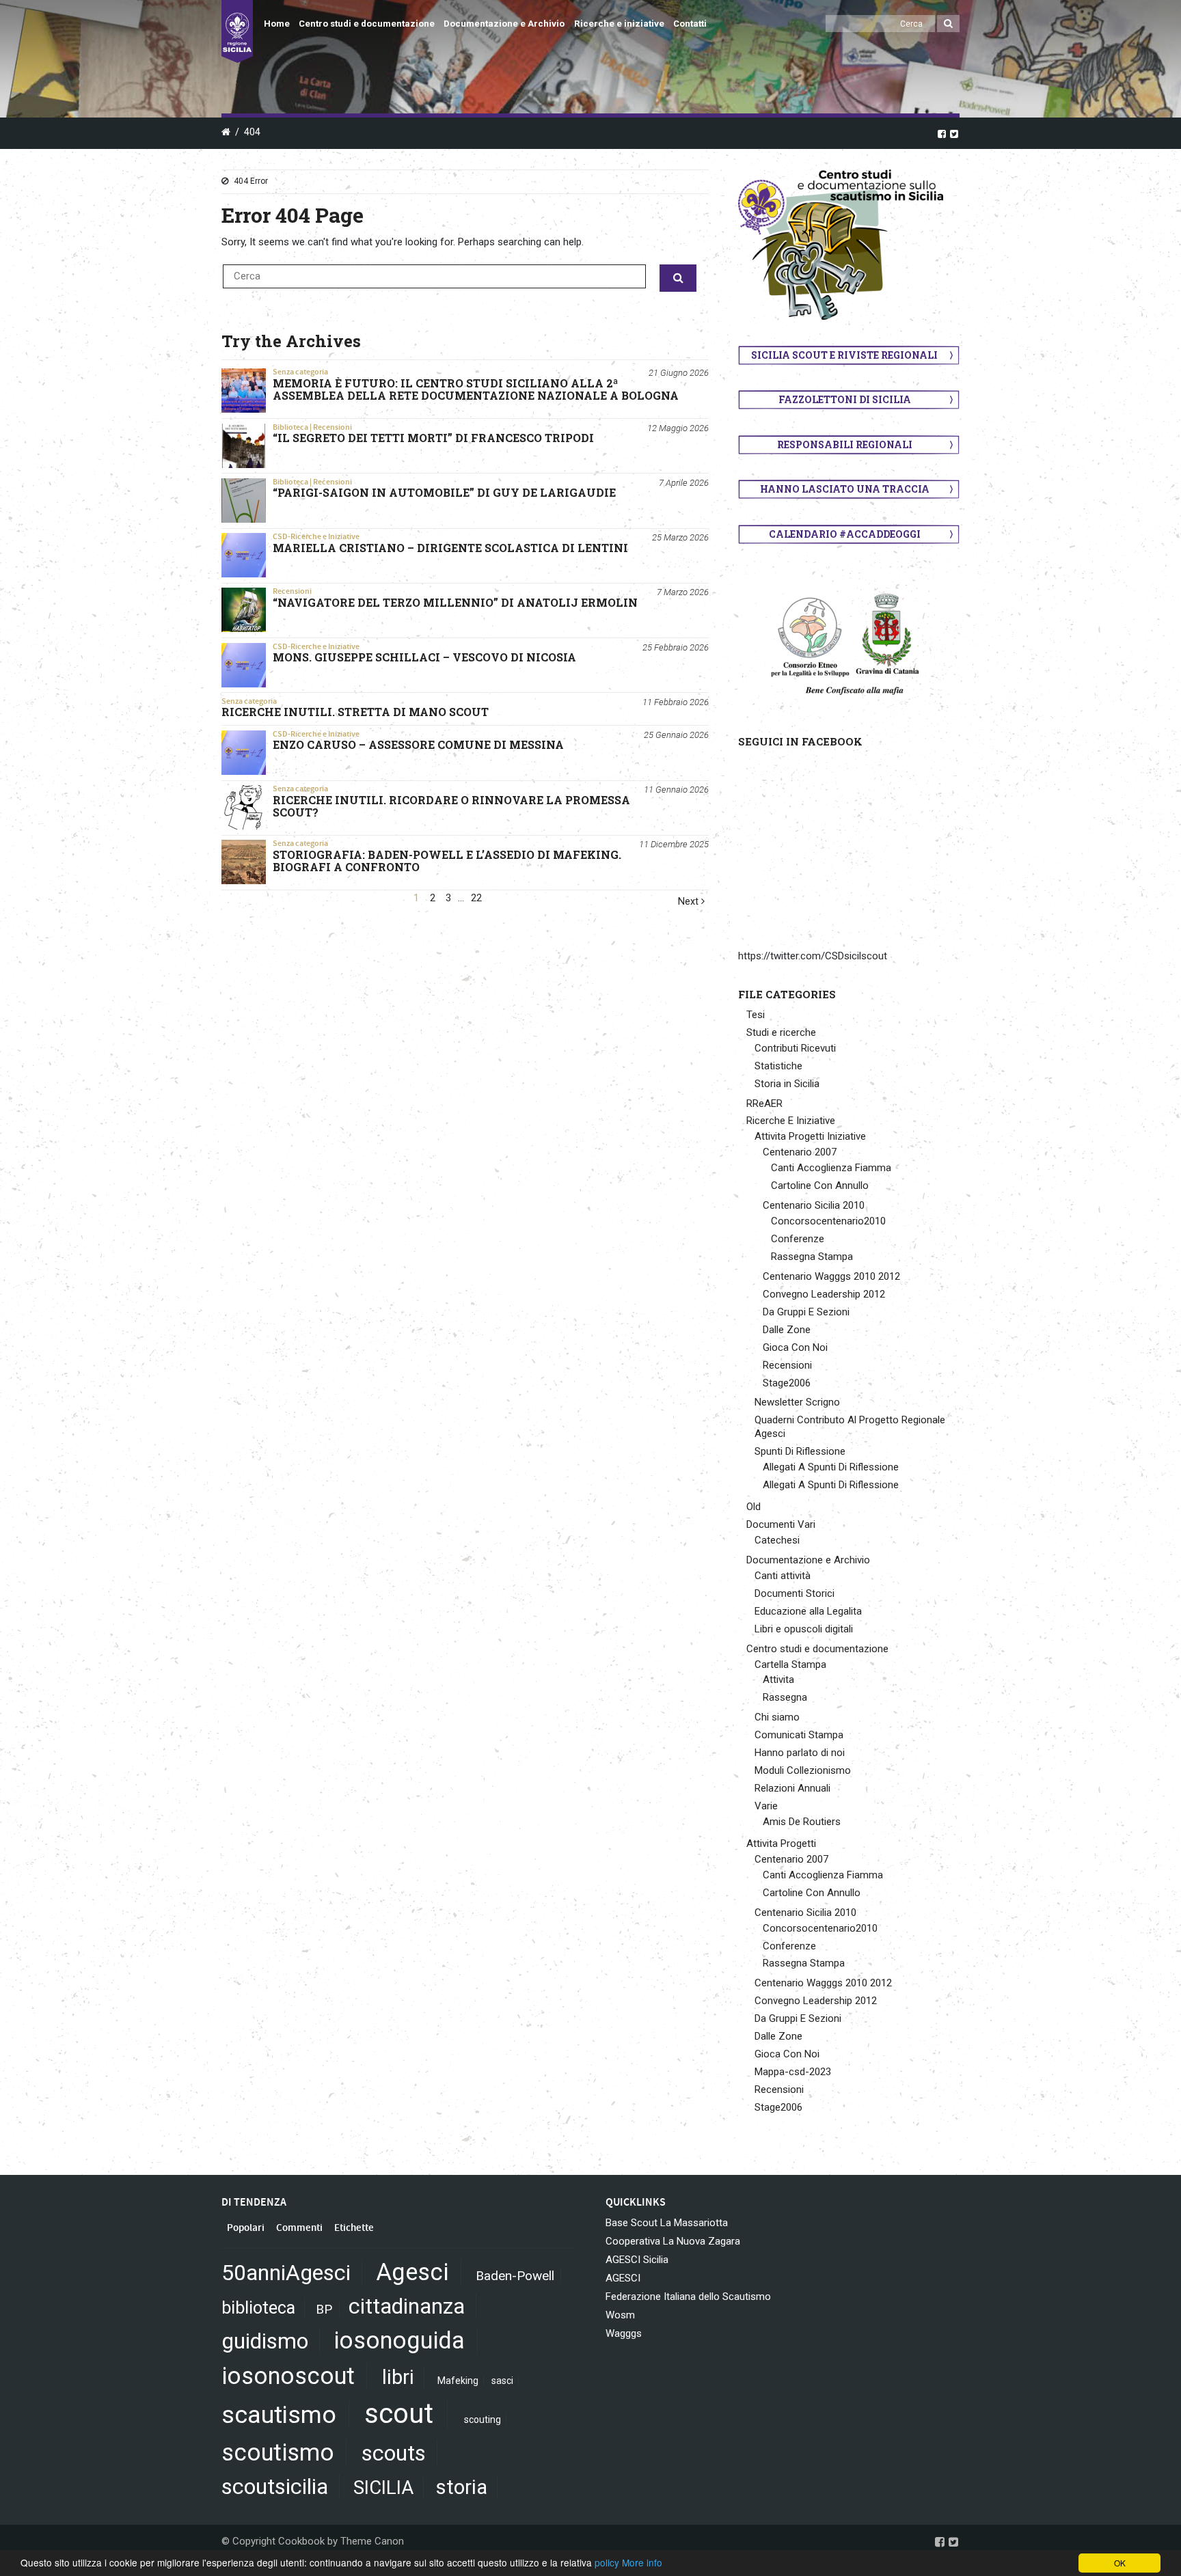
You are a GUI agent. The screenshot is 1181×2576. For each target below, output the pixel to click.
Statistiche (778, 1066)
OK (1120, 2563)
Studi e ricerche (781, 1032)
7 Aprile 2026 (684, 483)
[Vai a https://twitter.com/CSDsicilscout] (954, 133)
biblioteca (258, 2308)
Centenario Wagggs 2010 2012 (831, 1276)
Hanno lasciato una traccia (845, 489)
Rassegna (785, 1697)
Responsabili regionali (845, 444)
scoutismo (278, 2452)
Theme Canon (372, 2541)
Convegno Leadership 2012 (824, 1294)
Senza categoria (300, 372)
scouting (483, 2420)
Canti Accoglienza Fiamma (831, 1168)
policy (607, 2562)
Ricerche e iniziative (619, 24)
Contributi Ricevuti (795, 1048)
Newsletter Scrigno (797, 1402)
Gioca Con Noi (795, 1347)
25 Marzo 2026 (680, 537)
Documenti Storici (795, 1593)
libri (398, 2377)
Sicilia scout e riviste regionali (844, 355)
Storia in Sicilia (787, 1084)
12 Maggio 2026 (678, 428)
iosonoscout (288, 2376)
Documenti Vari (781, 1524)
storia (462, 2487)
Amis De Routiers (802, 1822)
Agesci (412, 2272)
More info (642, 2562)
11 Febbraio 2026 (676, 702)
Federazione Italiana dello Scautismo (688, 2297)
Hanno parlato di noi (800, 1753)
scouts (394, 2453)
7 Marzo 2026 (683, 592)
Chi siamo (777, 1717)
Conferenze (798, 1239)
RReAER (764, 1104)
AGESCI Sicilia (637, 2260)
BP (324, 2309)
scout (399, 2414)
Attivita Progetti (781, 1844)
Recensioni (332, 427)
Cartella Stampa (790, 1664)
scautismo (279, 2415)
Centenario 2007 (800, 1152)
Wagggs (624, 2333)
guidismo (265, 2341)
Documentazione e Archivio (504, 24)
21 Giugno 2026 (679, 373)
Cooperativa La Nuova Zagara (673, 2241)
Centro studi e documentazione (367, 24)
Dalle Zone (787, 1330)
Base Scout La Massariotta (667, 2223)
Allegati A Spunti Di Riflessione (831, 1467)
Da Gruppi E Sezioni (806, 1312)
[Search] (948, 24)
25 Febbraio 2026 (676, 647)
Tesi (756, 1015)
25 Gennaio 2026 (676, 735)
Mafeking (458, 2381)
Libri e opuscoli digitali (804, 1629)
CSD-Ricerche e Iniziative (316, 536)
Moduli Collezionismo (803, 1770)
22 (476, 898)
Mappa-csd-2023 (793, 2072)
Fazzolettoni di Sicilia (845, 399)
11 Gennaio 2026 (676, 790)
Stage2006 (787, 1383)
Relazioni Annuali (792, 1788)
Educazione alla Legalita (808, 1611)
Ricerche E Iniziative (791, 1121)
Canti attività (783, 1576)
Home (277, 24)
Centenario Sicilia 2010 (814, 1205)
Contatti (690, 24)
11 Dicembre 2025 (674, 844)
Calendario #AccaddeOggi (845, 534)
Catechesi (777, 1540)
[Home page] (237, 31)
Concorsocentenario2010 (828, 1221)
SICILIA (383, 2488)
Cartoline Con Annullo (820, 1186)
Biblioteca (290, 427)
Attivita (778, 1680)
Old (754, 1507)
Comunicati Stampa (799, 1735)
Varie (766, 1806)
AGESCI (623, 2278)
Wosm (620, 2315)
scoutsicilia (275, 2486)
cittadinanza (407, 2306)
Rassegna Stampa (812, 1257)
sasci (502, 2381)
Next (690, 902)
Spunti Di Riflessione (800, 1451)
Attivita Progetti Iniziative (810, 1136)
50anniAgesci (286, 2273)
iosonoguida (399, 2340)
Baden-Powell (515, 2276)
